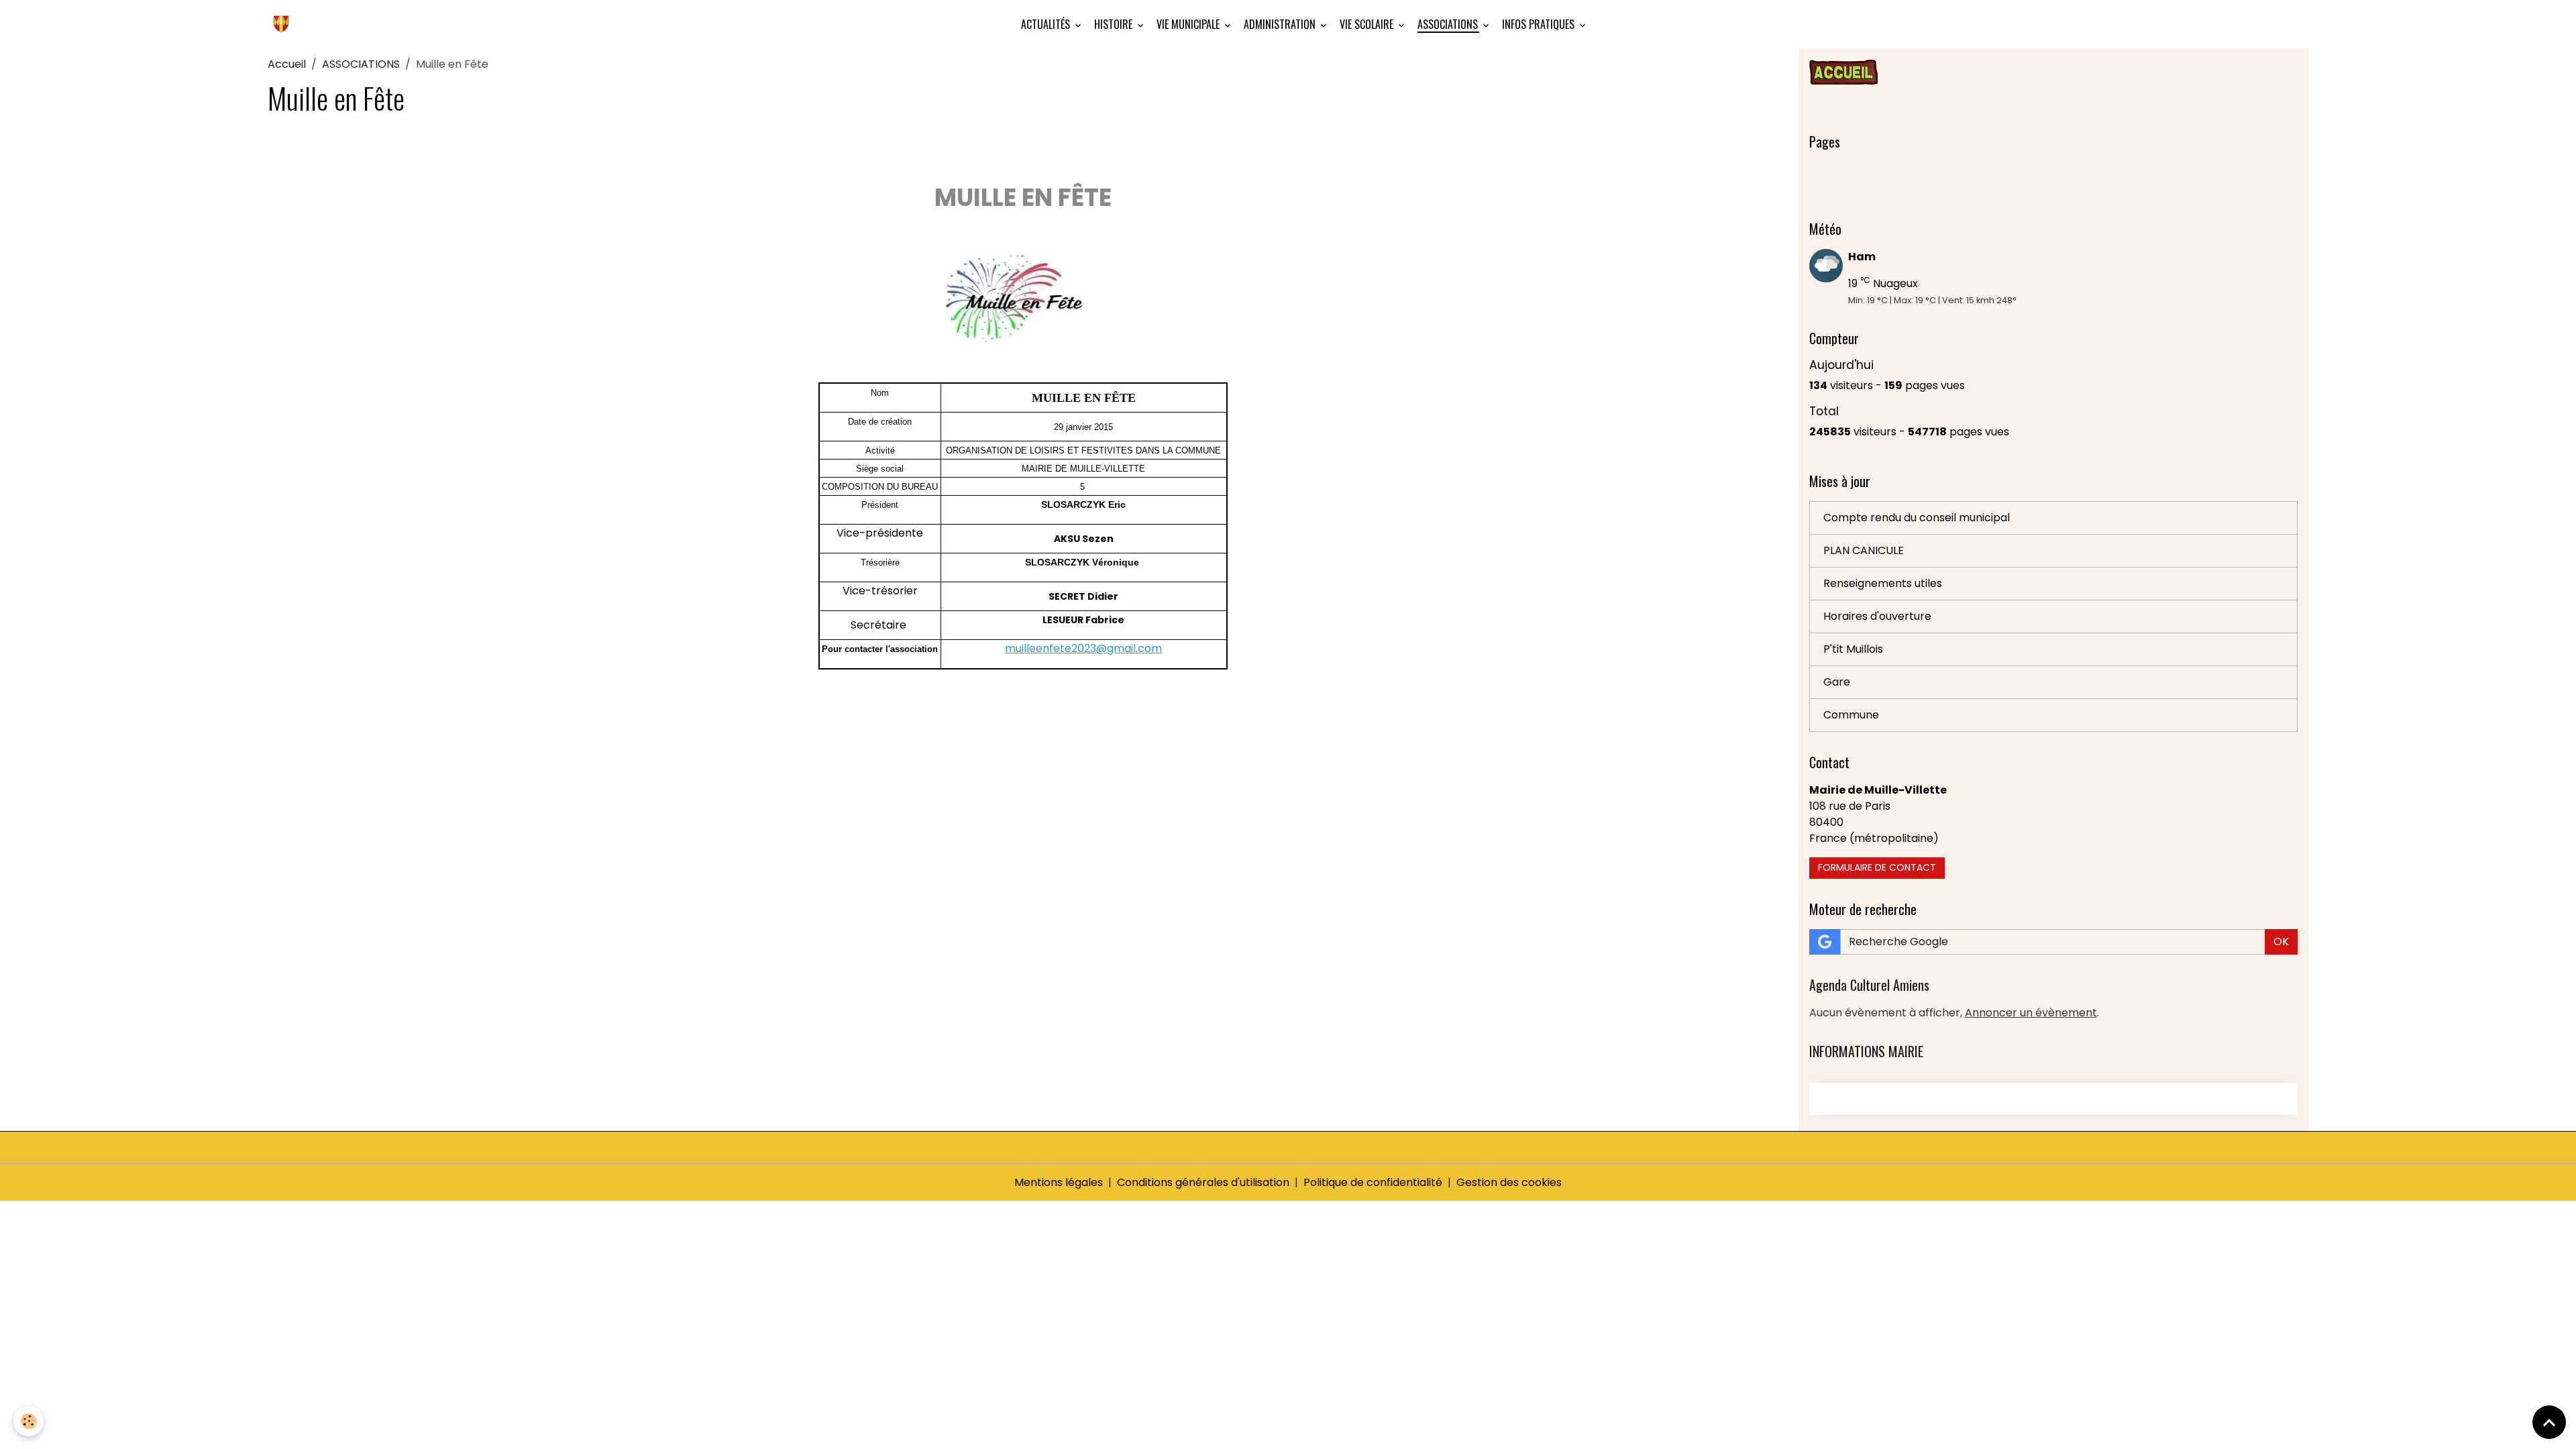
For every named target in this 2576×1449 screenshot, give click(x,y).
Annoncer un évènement (2031, 1013)
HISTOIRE (1115, 24)
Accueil (287, 64)
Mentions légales (1059, 1182)
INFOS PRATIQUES (1540, 24)
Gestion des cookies (1509, 1182)
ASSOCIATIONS (1449, 24)
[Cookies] (29, 1421)
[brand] (284, 24)
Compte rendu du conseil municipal (1917, 518)
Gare (1837, 682)
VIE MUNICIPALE (1189, 24)
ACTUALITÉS (1047, 24)
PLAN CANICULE (1864, 550)
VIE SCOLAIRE (1368, 24)
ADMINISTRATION (1281, 24)
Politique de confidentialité (1373, 1182)
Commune (1851, 715)
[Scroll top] (2549, 1422)
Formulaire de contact (1877, 867)
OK (2281, 942)
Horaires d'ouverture (1877, 616)
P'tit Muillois (1853, 649)
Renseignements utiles (1883, 583)
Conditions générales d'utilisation (1203, 1182)
